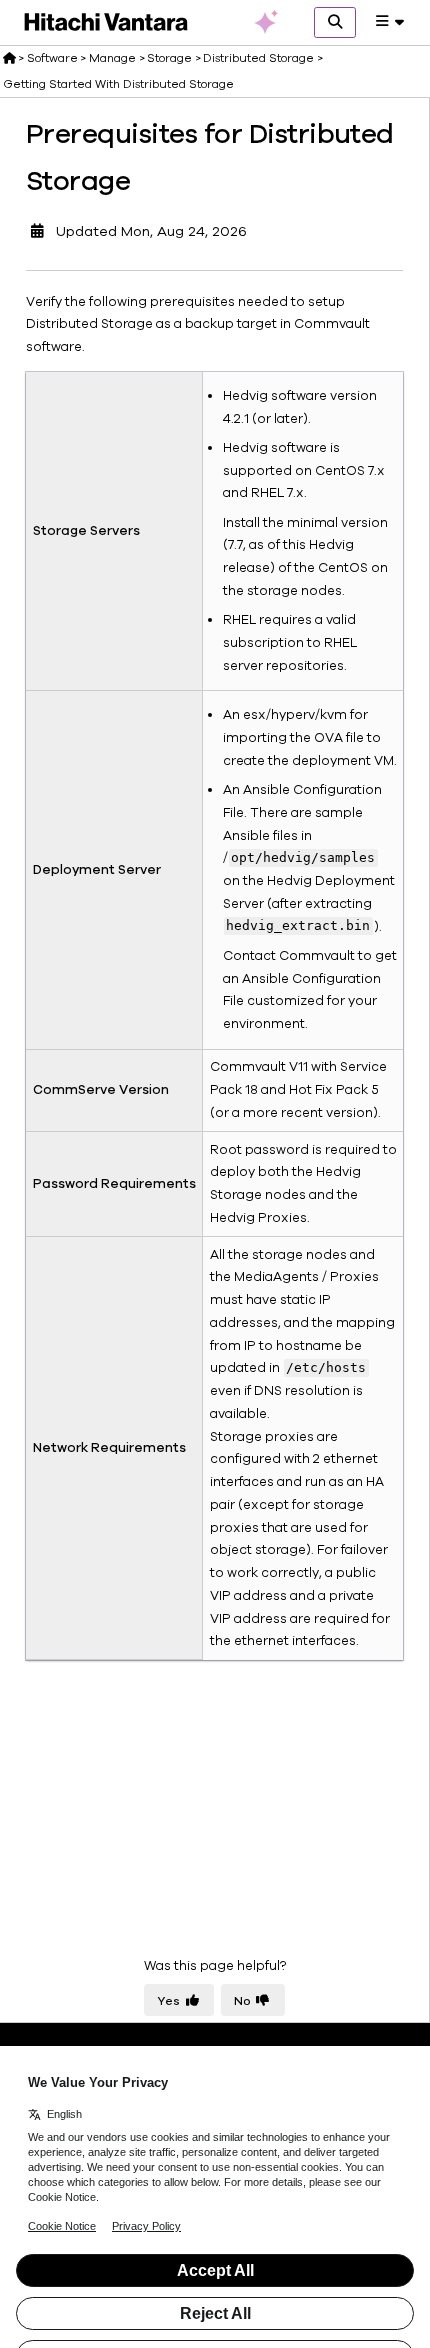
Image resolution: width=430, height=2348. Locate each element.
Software (52, 58)
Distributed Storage (258, 58)
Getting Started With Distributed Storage (118, 84)
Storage (169, 58)
